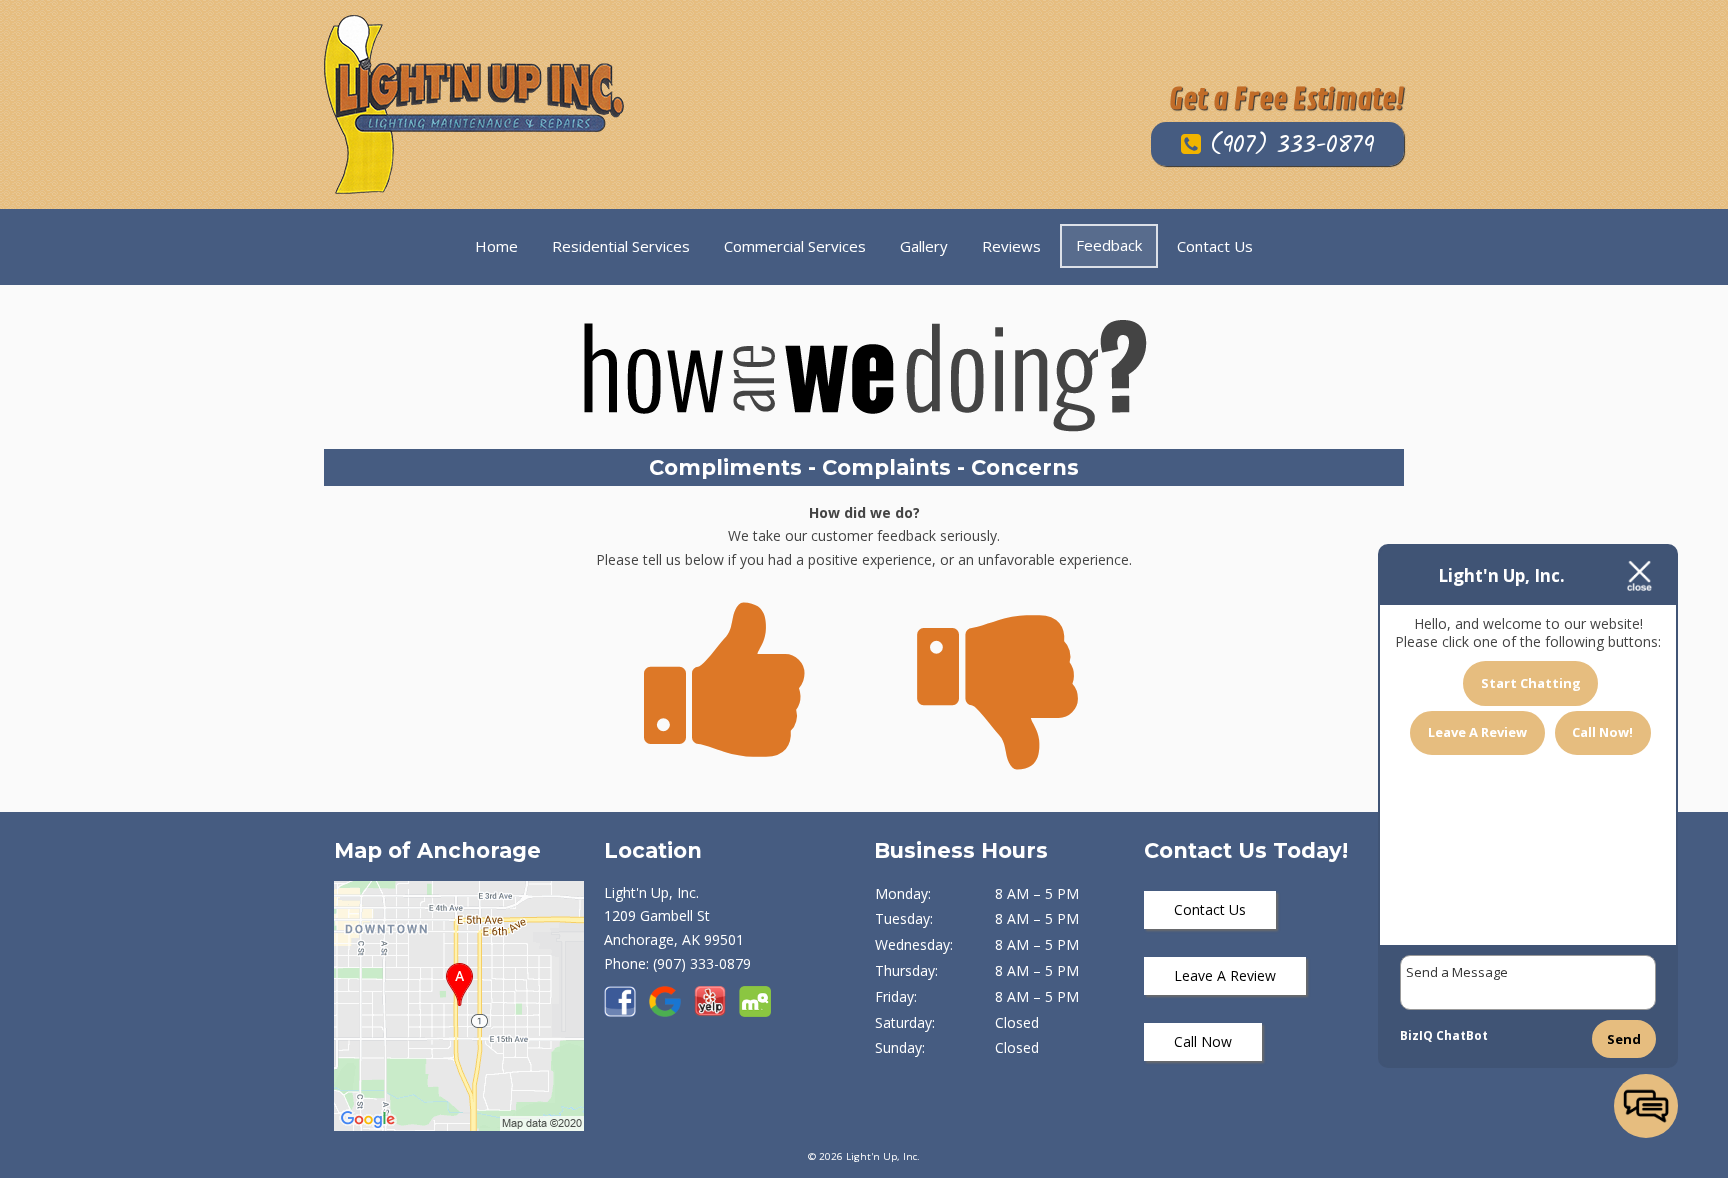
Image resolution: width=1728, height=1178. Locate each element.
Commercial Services (795, 246)
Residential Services (621, 246)
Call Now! (1602, 732)
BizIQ (1416, 1035)
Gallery (924, 246)
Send (1624, 1039)
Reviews (1011, 246)
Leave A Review (1225, 975)
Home (496, 246)
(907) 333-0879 (1287, 146)
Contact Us (1215, 246)
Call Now (1203, 1041)
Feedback (1109, 245)
